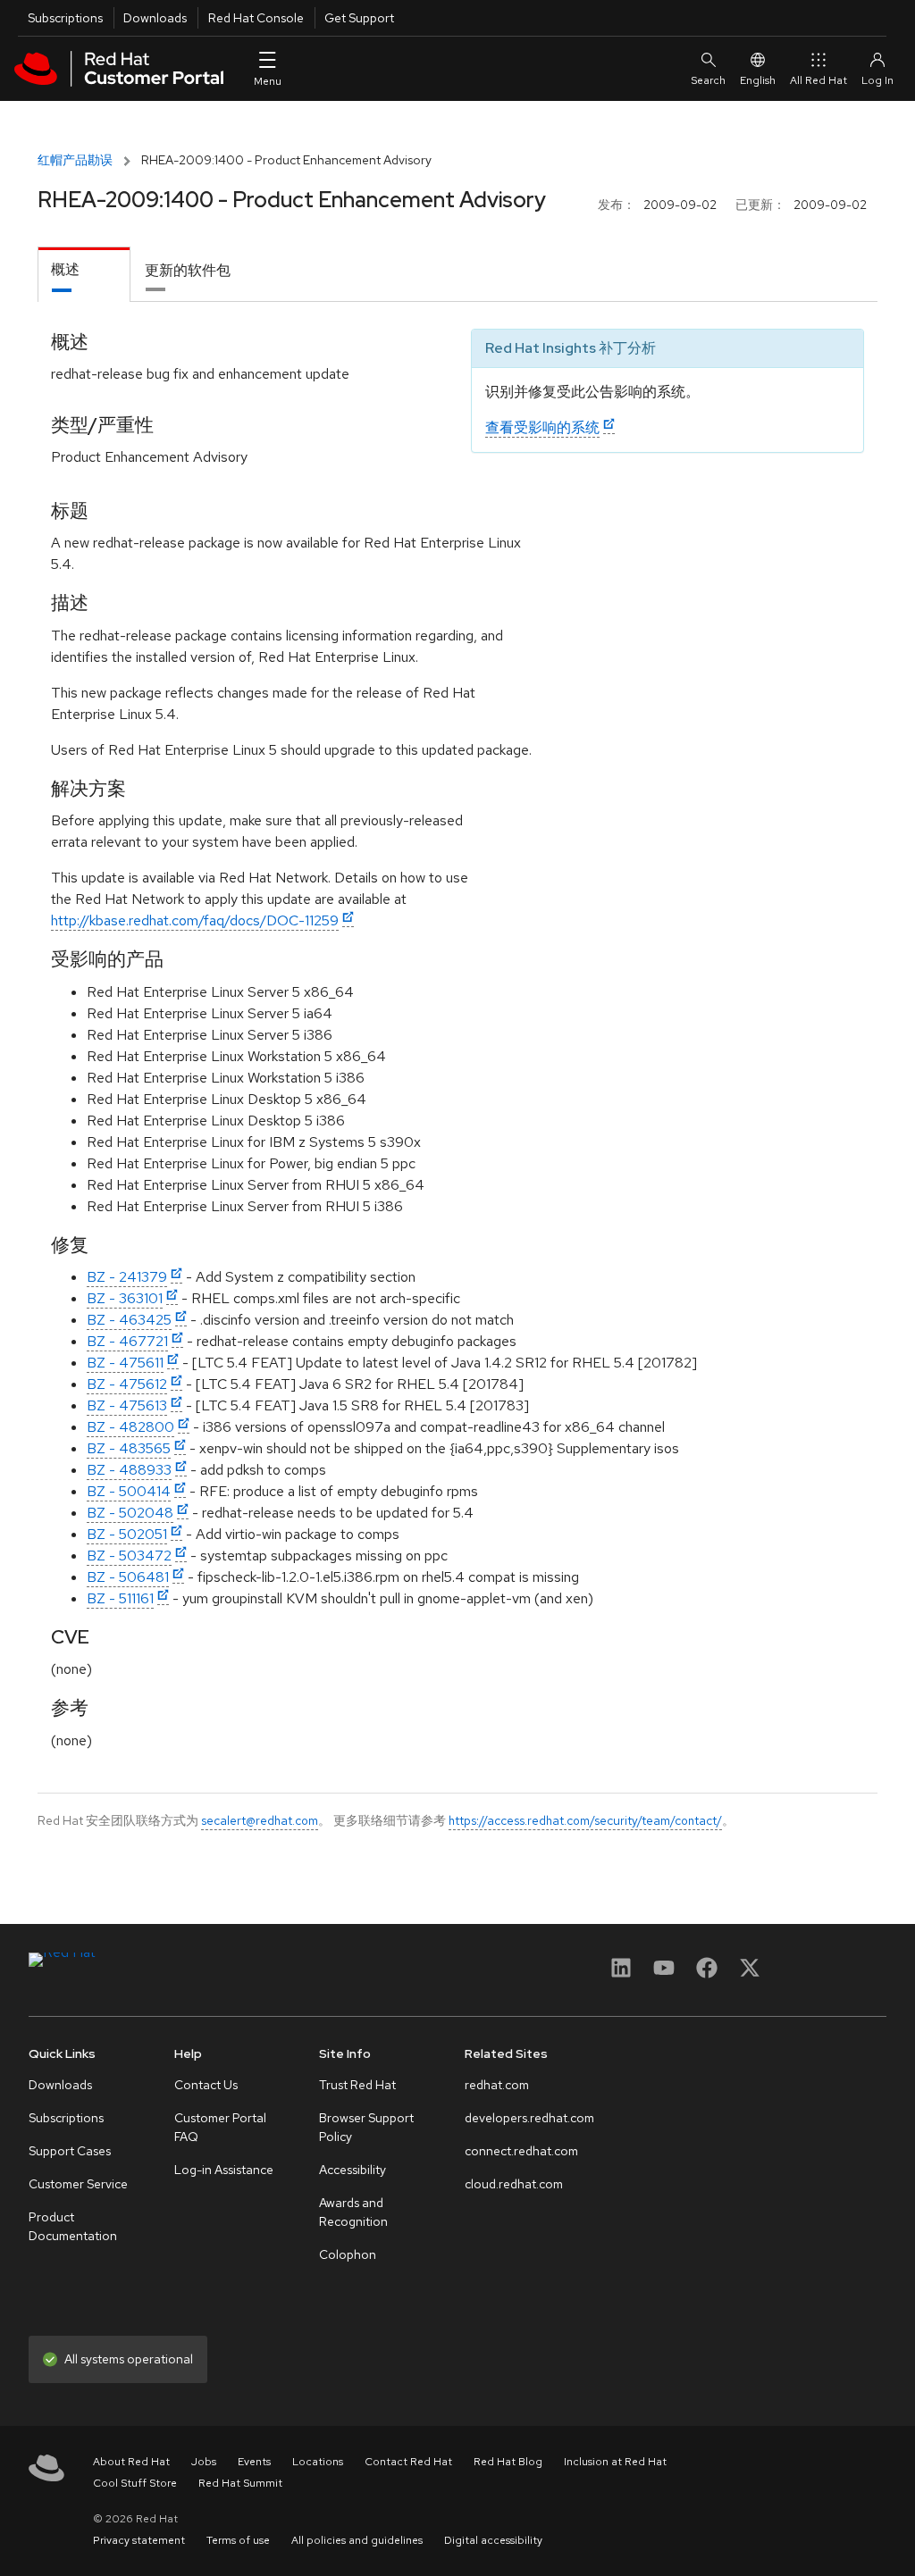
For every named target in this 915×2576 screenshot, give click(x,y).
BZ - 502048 (130, 1513)
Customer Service (78, 2184)
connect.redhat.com (521, 2151)
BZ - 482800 (130, 1427)
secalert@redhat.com (260, 1820)
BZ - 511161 (120, 1598)
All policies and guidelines (357, 2540)
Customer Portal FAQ (220, 2127)
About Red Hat (131, 2462)
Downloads (155, 18)
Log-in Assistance (224, 2170)
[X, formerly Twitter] (750, 1974)
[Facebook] (707, 1974)
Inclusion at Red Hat (615, 2462)
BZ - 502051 (127, 1534)
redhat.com (497, 2085)
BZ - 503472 (129, 1556)
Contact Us (206, 2085)
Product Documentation (73, 2226)
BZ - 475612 (127, 1384)
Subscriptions (65, 18)
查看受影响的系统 (542, 427)
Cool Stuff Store (135, 2483)
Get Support (359, 18)
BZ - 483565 (129, 1448)
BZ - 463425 (129, 1320)
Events (254, 2462)
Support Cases (70, 2151)
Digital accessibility (493, 2540)
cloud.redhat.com (514, 2184)
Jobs (204, 2462)
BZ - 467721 (127, 1341)
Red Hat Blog (508, 2462)
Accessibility (353, 2170)
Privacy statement (139, 2540)
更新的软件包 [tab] (188, 270)
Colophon (348, 2254)
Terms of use (238, 2540)
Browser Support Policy (366, 2127)
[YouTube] (664, 1974)
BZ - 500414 (129, 1491)
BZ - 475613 (127, 1405)
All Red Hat (818, 80)
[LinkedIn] (621, 1974)
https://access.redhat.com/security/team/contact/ (585, 1820)
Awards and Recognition (353, 2212)
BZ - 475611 (125, 1363)
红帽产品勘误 (75, 160)
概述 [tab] (65, 269)
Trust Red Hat (357, 2085)
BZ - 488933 (129, 1470)
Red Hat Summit (240, 2483)
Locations (318, 2462)
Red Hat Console (256, 18)
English (758, 80)
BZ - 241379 (127, 1277)
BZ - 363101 (125, 1298)
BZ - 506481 (128, 1577)
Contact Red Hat (408, 2462)
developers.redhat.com (529, 2118)
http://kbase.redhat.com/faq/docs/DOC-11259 (195, 920)
